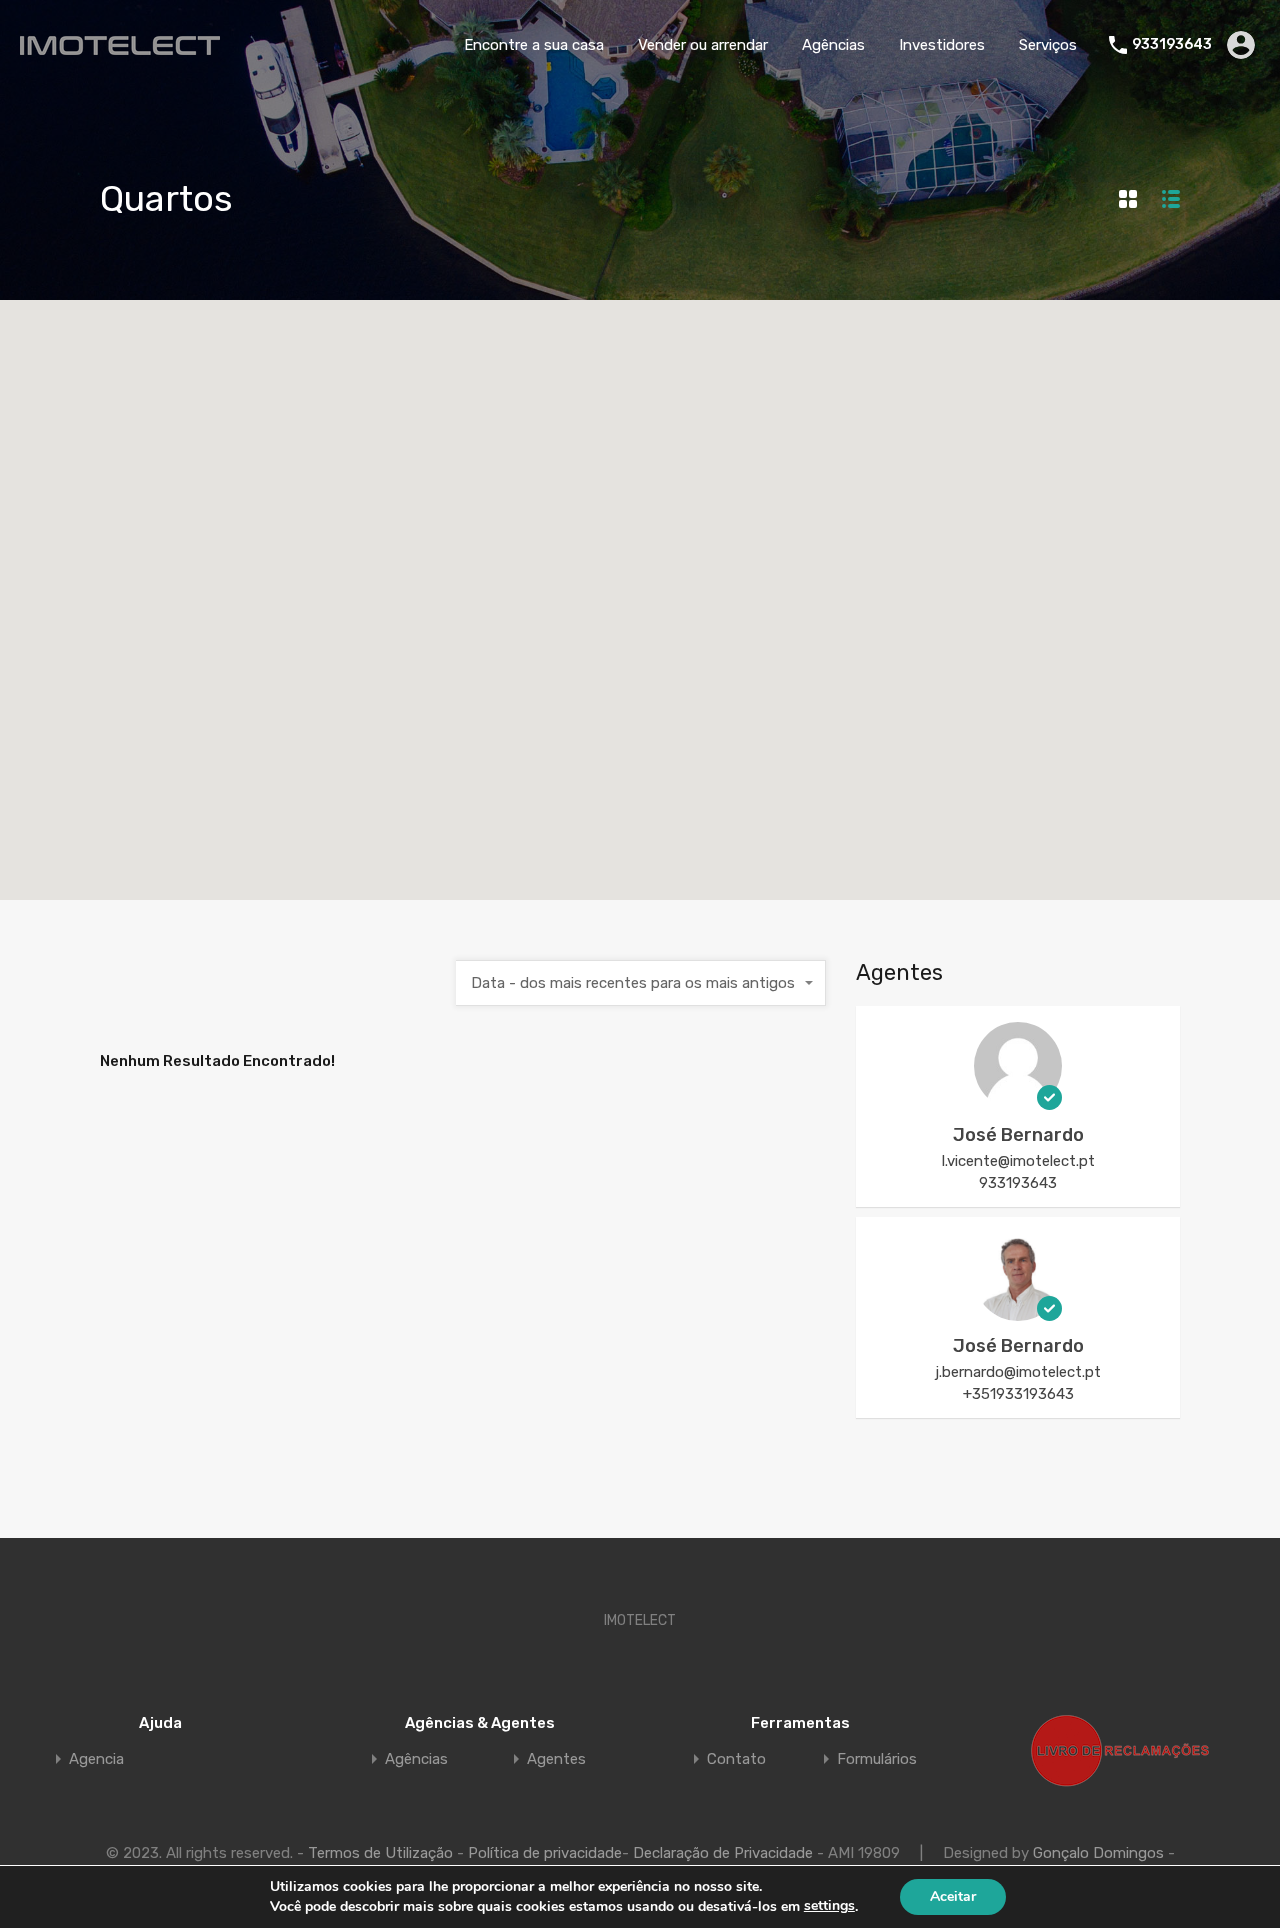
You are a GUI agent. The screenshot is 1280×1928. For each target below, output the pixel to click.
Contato (736, 1759)
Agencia (96, 1759)
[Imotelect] (120, 46)
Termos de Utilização (380, 1853)
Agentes (556, 1759)
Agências (833, 45)
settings (829, 1905)
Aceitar (953, 1896)
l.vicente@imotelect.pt (1018, 1161)
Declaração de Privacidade (723, 1853)
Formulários (877, 1759)
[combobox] (641, 983)
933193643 (1172, 45)
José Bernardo (1018, 1135)
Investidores (942, 45)
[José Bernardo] (1018, 1101)
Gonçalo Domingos (1098, 1853)
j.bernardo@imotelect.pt (1018, 1372)
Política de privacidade (545, 1853)
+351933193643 (1018, 1394)
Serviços (1048, 45)
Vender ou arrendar (703, 45)
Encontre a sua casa (534, 45)
